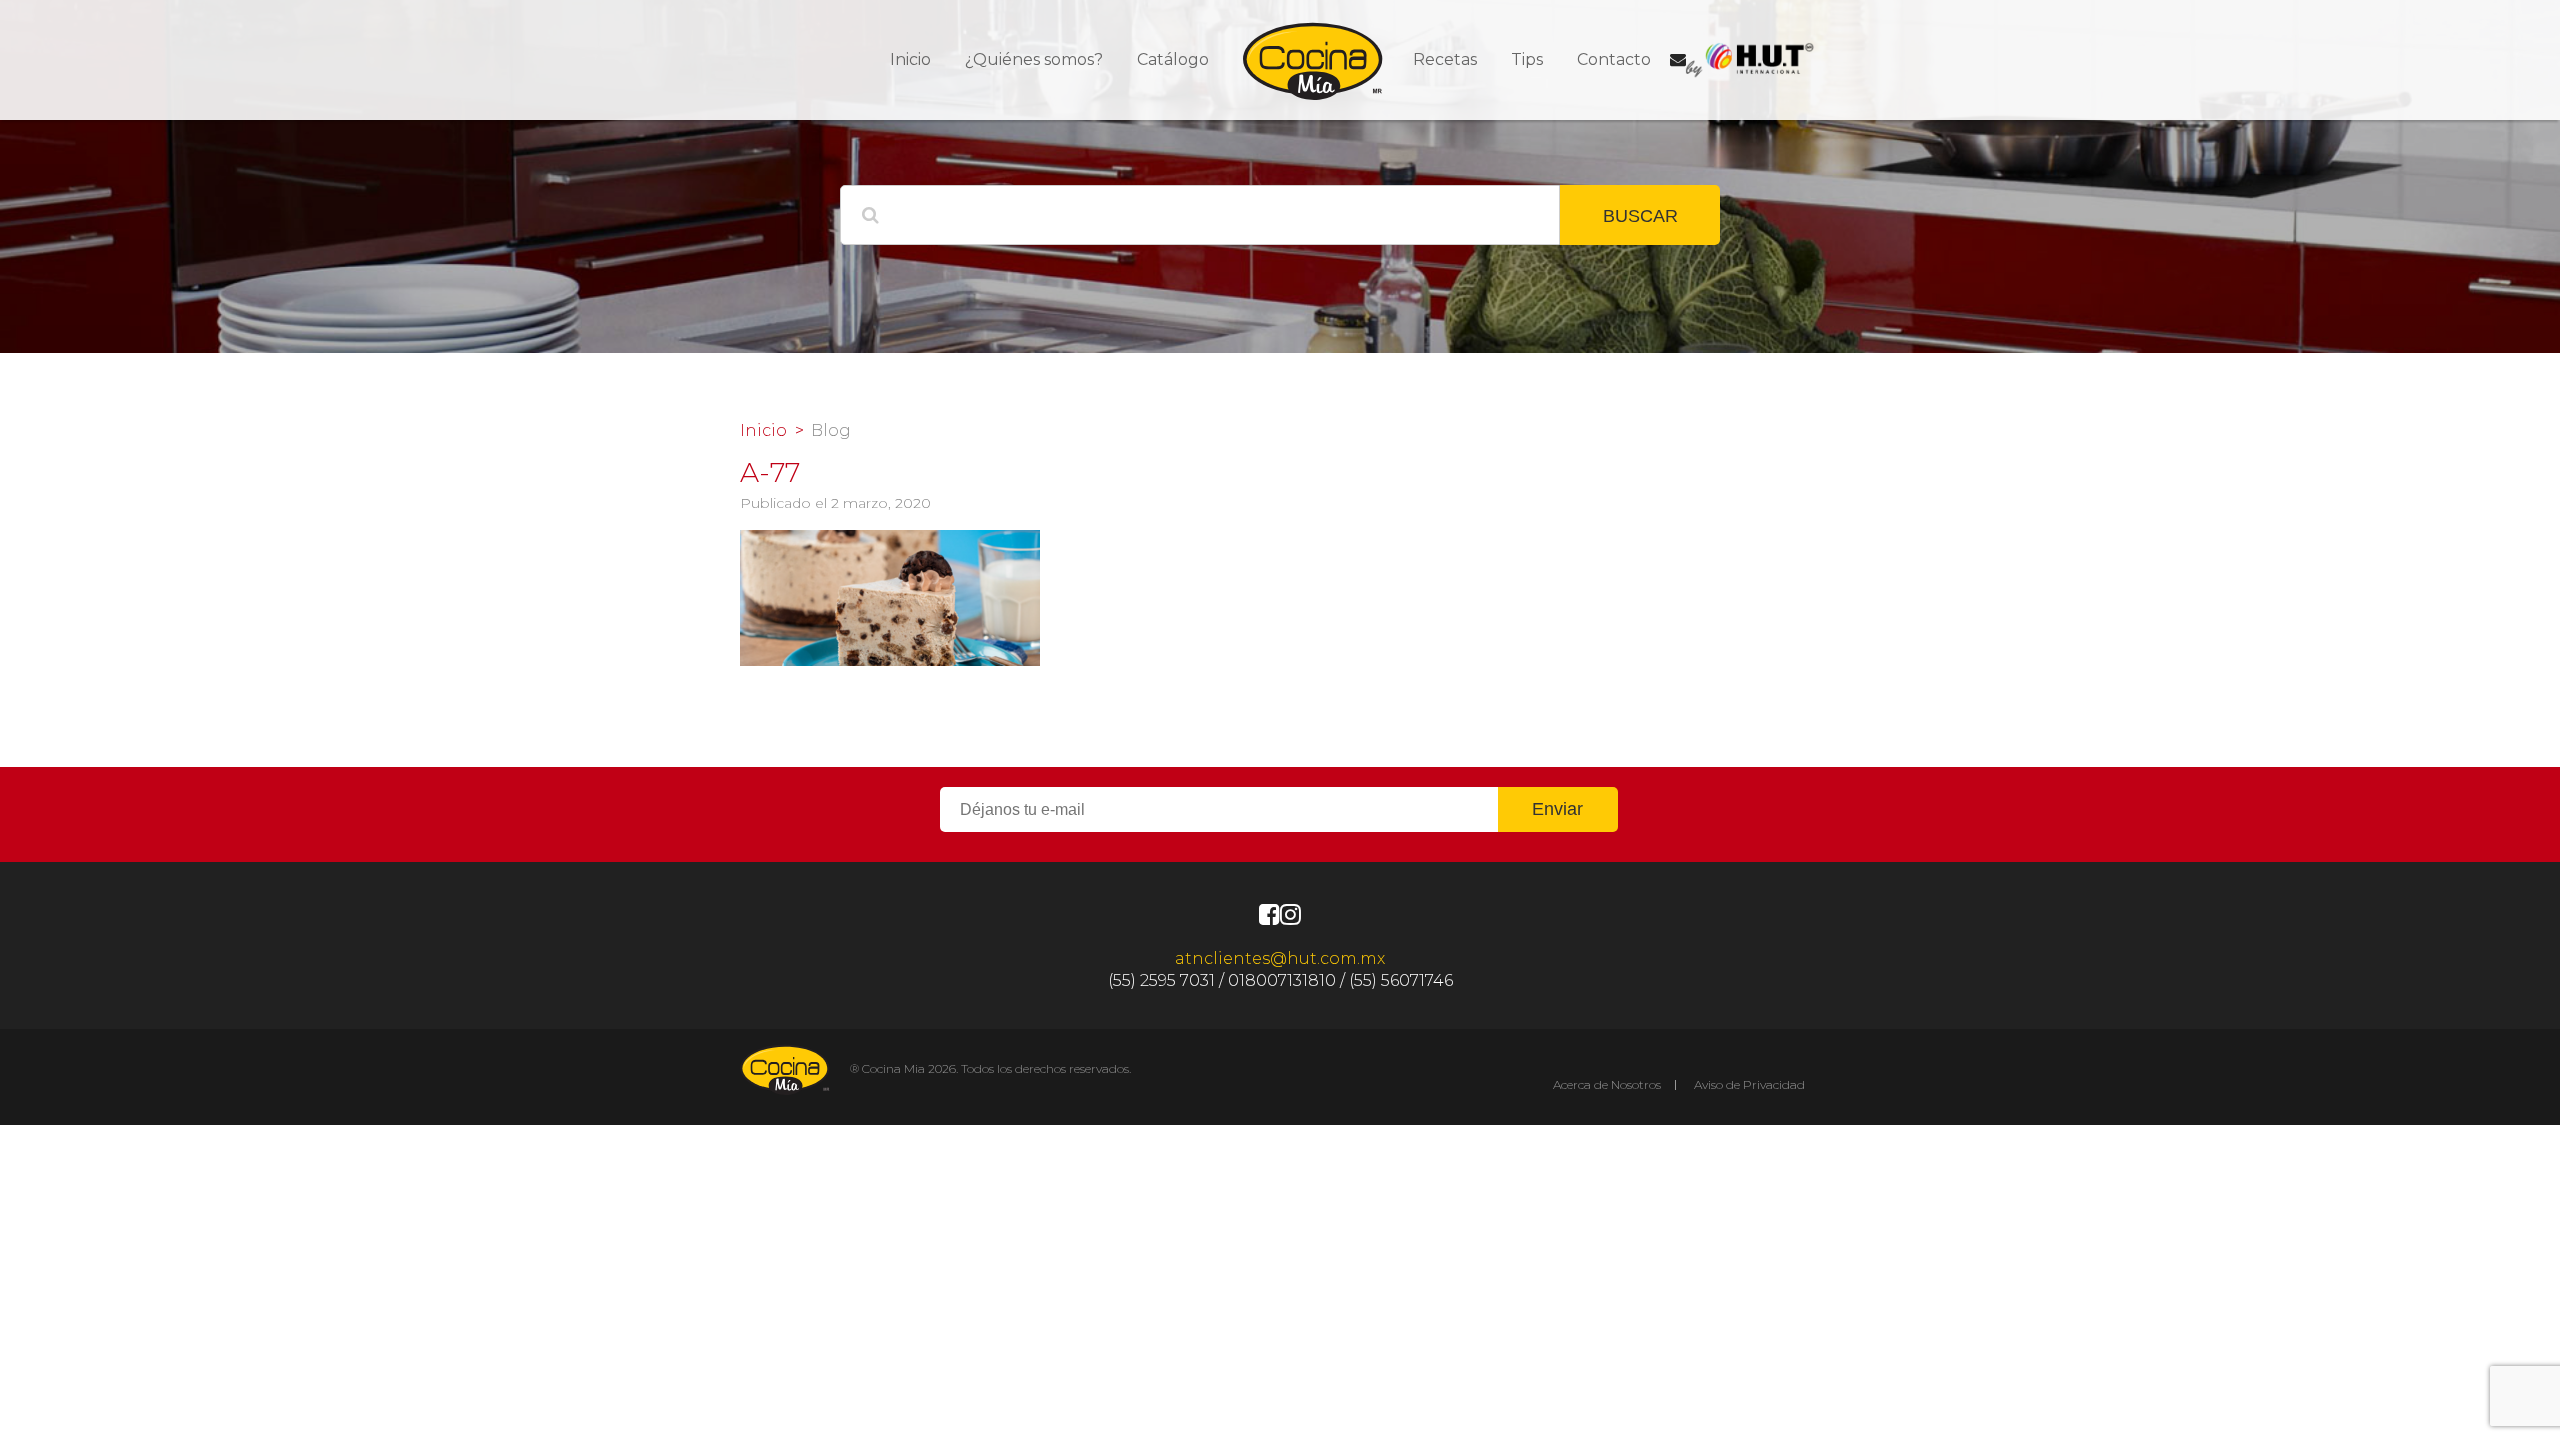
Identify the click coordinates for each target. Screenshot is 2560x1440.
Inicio (910, 59)
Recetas (1445, 59)
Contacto (1614, 59)
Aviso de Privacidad (1749, 1084)
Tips (1527, 59)
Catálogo (1173, 59)
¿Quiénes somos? (1034, 59)
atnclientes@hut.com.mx (1280, 958)
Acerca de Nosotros (1607, 1084)
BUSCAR (1640, 216)
